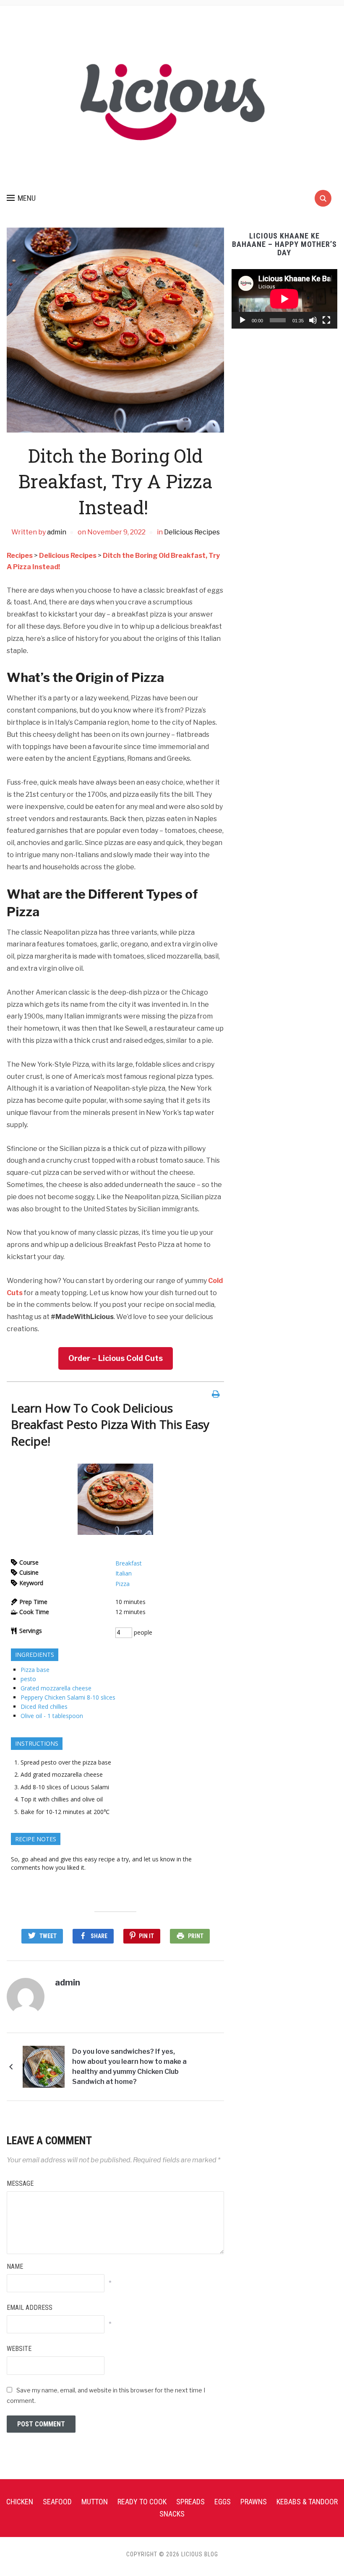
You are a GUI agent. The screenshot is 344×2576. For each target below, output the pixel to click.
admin (57, 532)
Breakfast (129, 1563)
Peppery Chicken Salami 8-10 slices (68, 1697)
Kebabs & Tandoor (307, 2502)
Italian (124, 1573)
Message (20, 2183)
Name (15, 2266)
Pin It (146, 1936)
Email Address (30, 2308)
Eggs (223, 2502)
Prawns (254, 2502)
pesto (28, 1679)
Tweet (48, 1936)
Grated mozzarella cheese (56, 1688)
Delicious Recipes (192, 532)
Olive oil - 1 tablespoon (52, 1716)
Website (19, 2349)
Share (99, 1936)
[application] (284, 299)
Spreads (190, 2502)
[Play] (242, 320)
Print (196, 1936)
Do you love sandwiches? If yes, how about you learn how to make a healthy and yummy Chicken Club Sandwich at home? (129, 2067)
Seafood (57, 2502)
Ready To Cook (142, 2502)
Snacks (172, 2514)
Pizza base (35, 1670)
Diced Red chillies (44, 1707)
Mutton (95, 2502)
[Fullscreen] (326, 320)
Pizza (122, 1584)
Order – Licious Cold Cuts (116, 1358)
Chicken (20, 2502)
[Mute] (313, 320)
